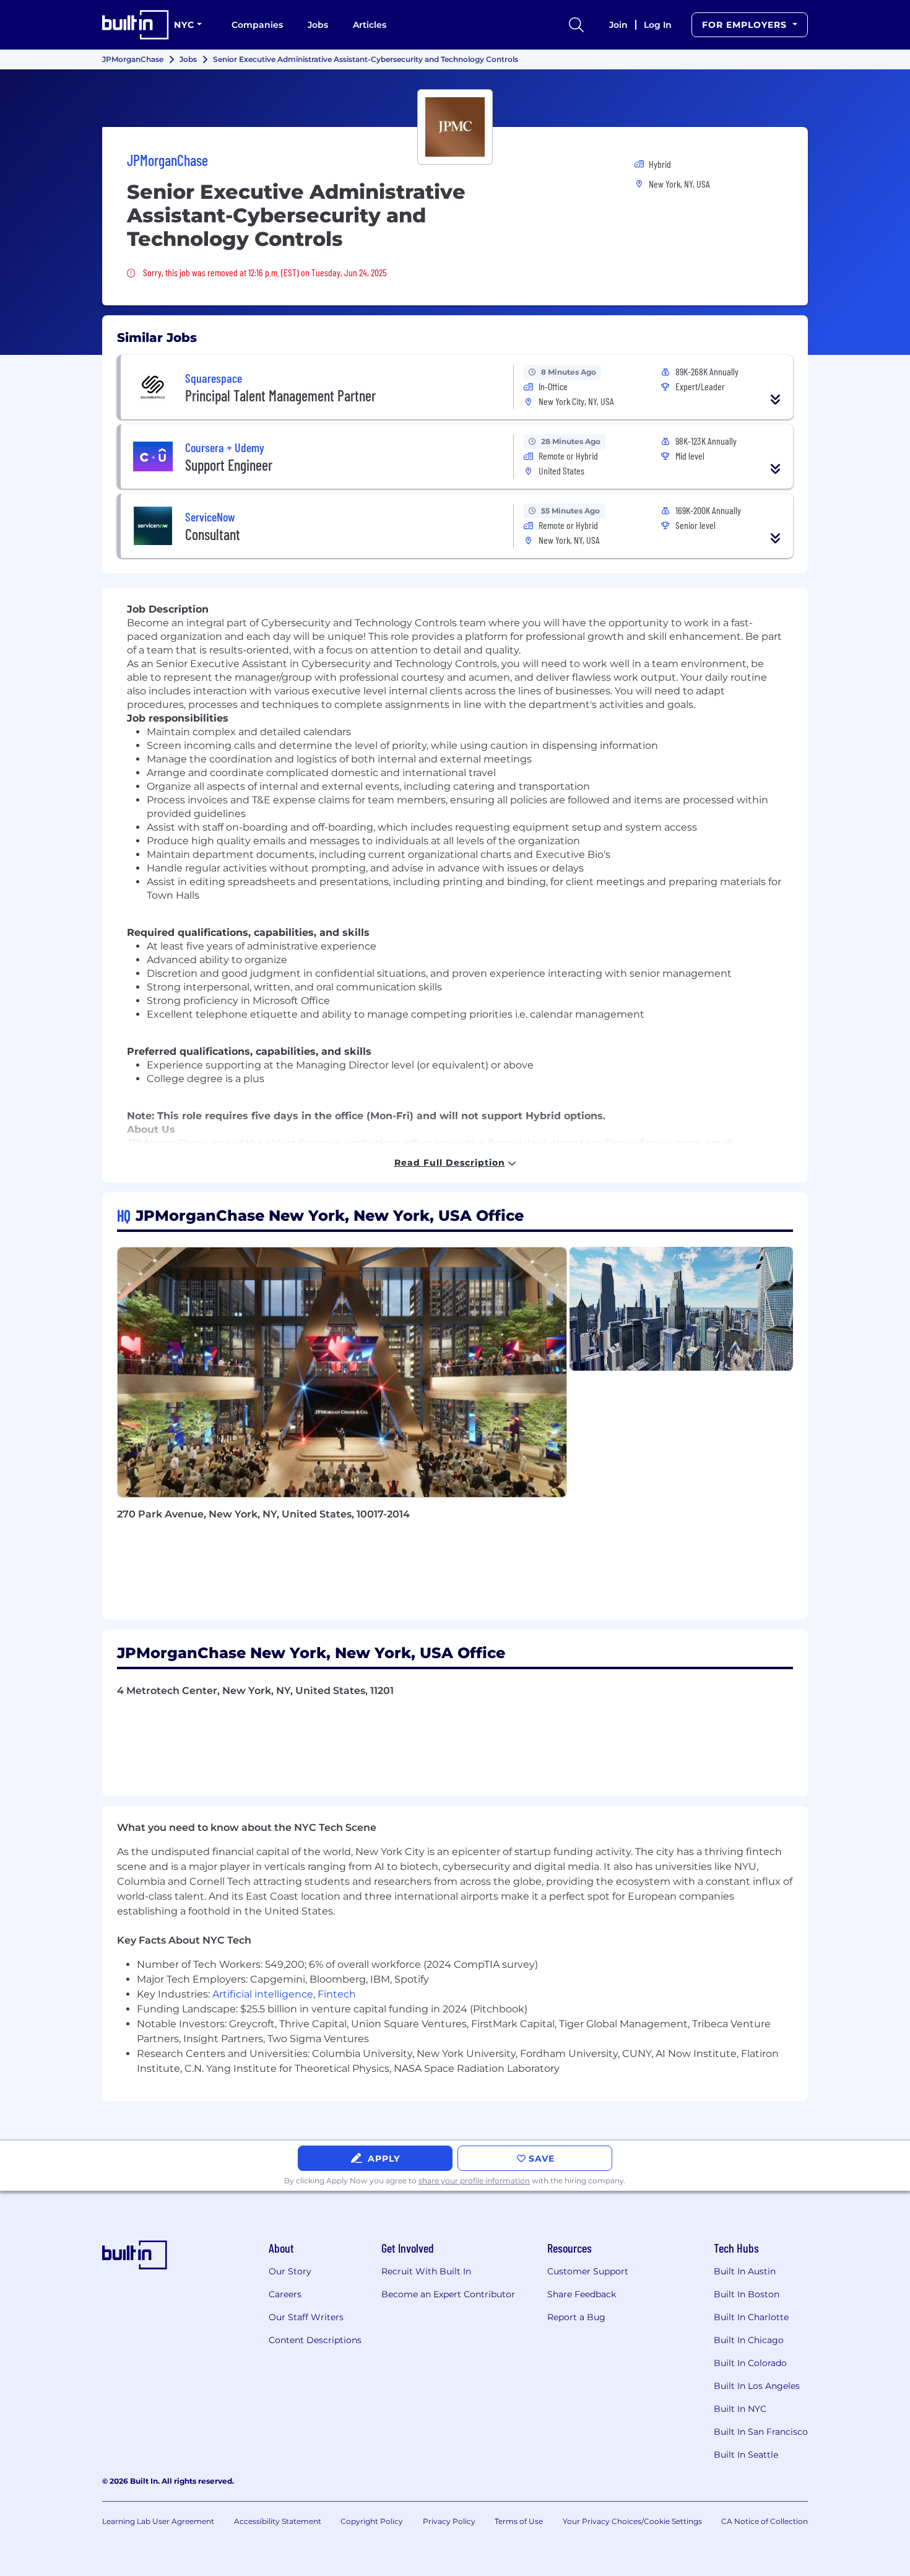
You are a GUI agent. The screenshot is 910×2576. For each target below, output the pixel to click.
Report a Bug (576, 2317)
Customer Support (588, 2271)
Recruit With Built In (426, 2271)
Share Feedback (582, 2294)
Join (618, 25)
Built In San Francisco (761, 2432)
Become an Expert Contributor (448, 2294)
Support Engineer (229, 465)
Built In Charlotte (751, 2317)
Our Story (290, 2271)
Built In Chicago (749, 2340)
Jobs (318, 25)
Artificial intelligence (263, 1994)
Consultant (213, 534)
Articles (370, 25)
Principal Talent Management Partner (280, 395)
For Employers (746, 25)
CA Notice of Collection (765, 2521)
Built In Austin (745, 2271)
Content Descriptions (315, 2340)
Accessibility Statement (278, 2521)
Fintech (337, 1994)
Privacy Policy (449, 2521)
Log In (658, 25)
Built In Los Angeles (757, 2386)
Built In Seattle (746, 2455)
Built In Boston (747, 2294)
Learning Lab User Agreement (158, 2521)
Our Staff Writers (306, 2317)
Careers (285, 2294)
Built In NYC (740, 2409)
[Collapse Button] (776, 399)
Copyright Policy (372, 2521)
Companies (257, 25)
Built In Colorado (750, 2363)
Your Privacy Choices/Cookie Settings (632, 2521)
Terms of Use (519, 2521)
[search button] (576, 25)
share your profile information (474, 2181)
